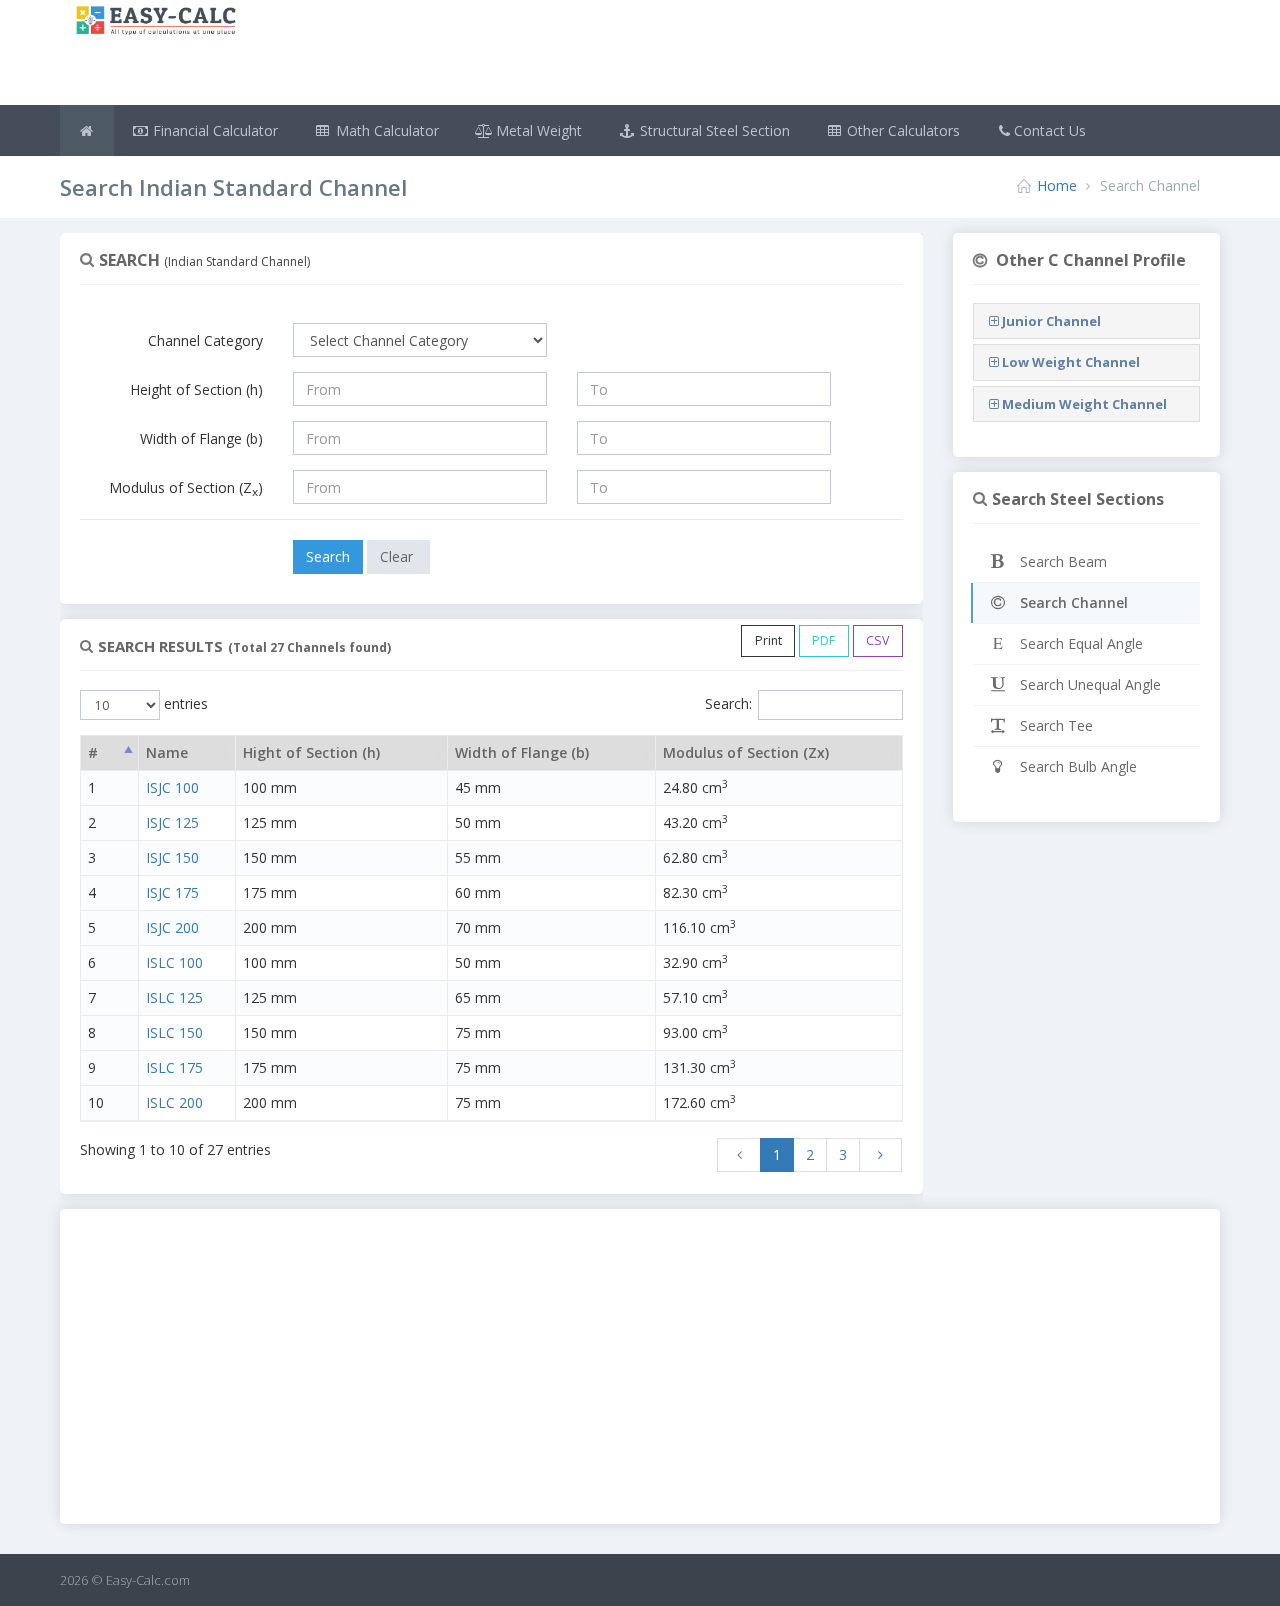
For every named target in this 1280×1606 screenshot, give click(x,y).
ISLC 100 (174, 962)
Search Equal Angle (1079, 643)
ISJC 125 (172, 822)
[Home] (87, 130)
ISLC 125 (174, 997)
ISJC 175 (172, 892)
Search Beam (1061, 561)
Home (1057, 185)
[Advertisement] (737, 55)
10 (96, 1102)
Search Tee (1054, 725)
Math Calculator (385, 130)
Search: (728, 703)
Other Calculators (901, 130)
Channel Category (205, 340)
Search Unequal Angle (1088, 684)
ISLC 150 (174, 1032)
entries (184, 703)
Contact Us (1050, 130)
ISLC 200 (174, 1102)
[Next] (881, 1155)
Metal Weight (537, 130)
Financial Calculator (213, 130)
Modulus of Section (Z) (186, 488)
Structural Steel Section (713, 130)
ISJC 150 (172, 857)
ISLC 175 (174, 1067)
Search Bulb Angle (1076, 766)
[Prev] (739, 1155)
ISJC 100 (172, 787)
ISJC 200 (172, 927)
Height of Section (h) (196, 389)
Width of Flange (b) (201, 438)
